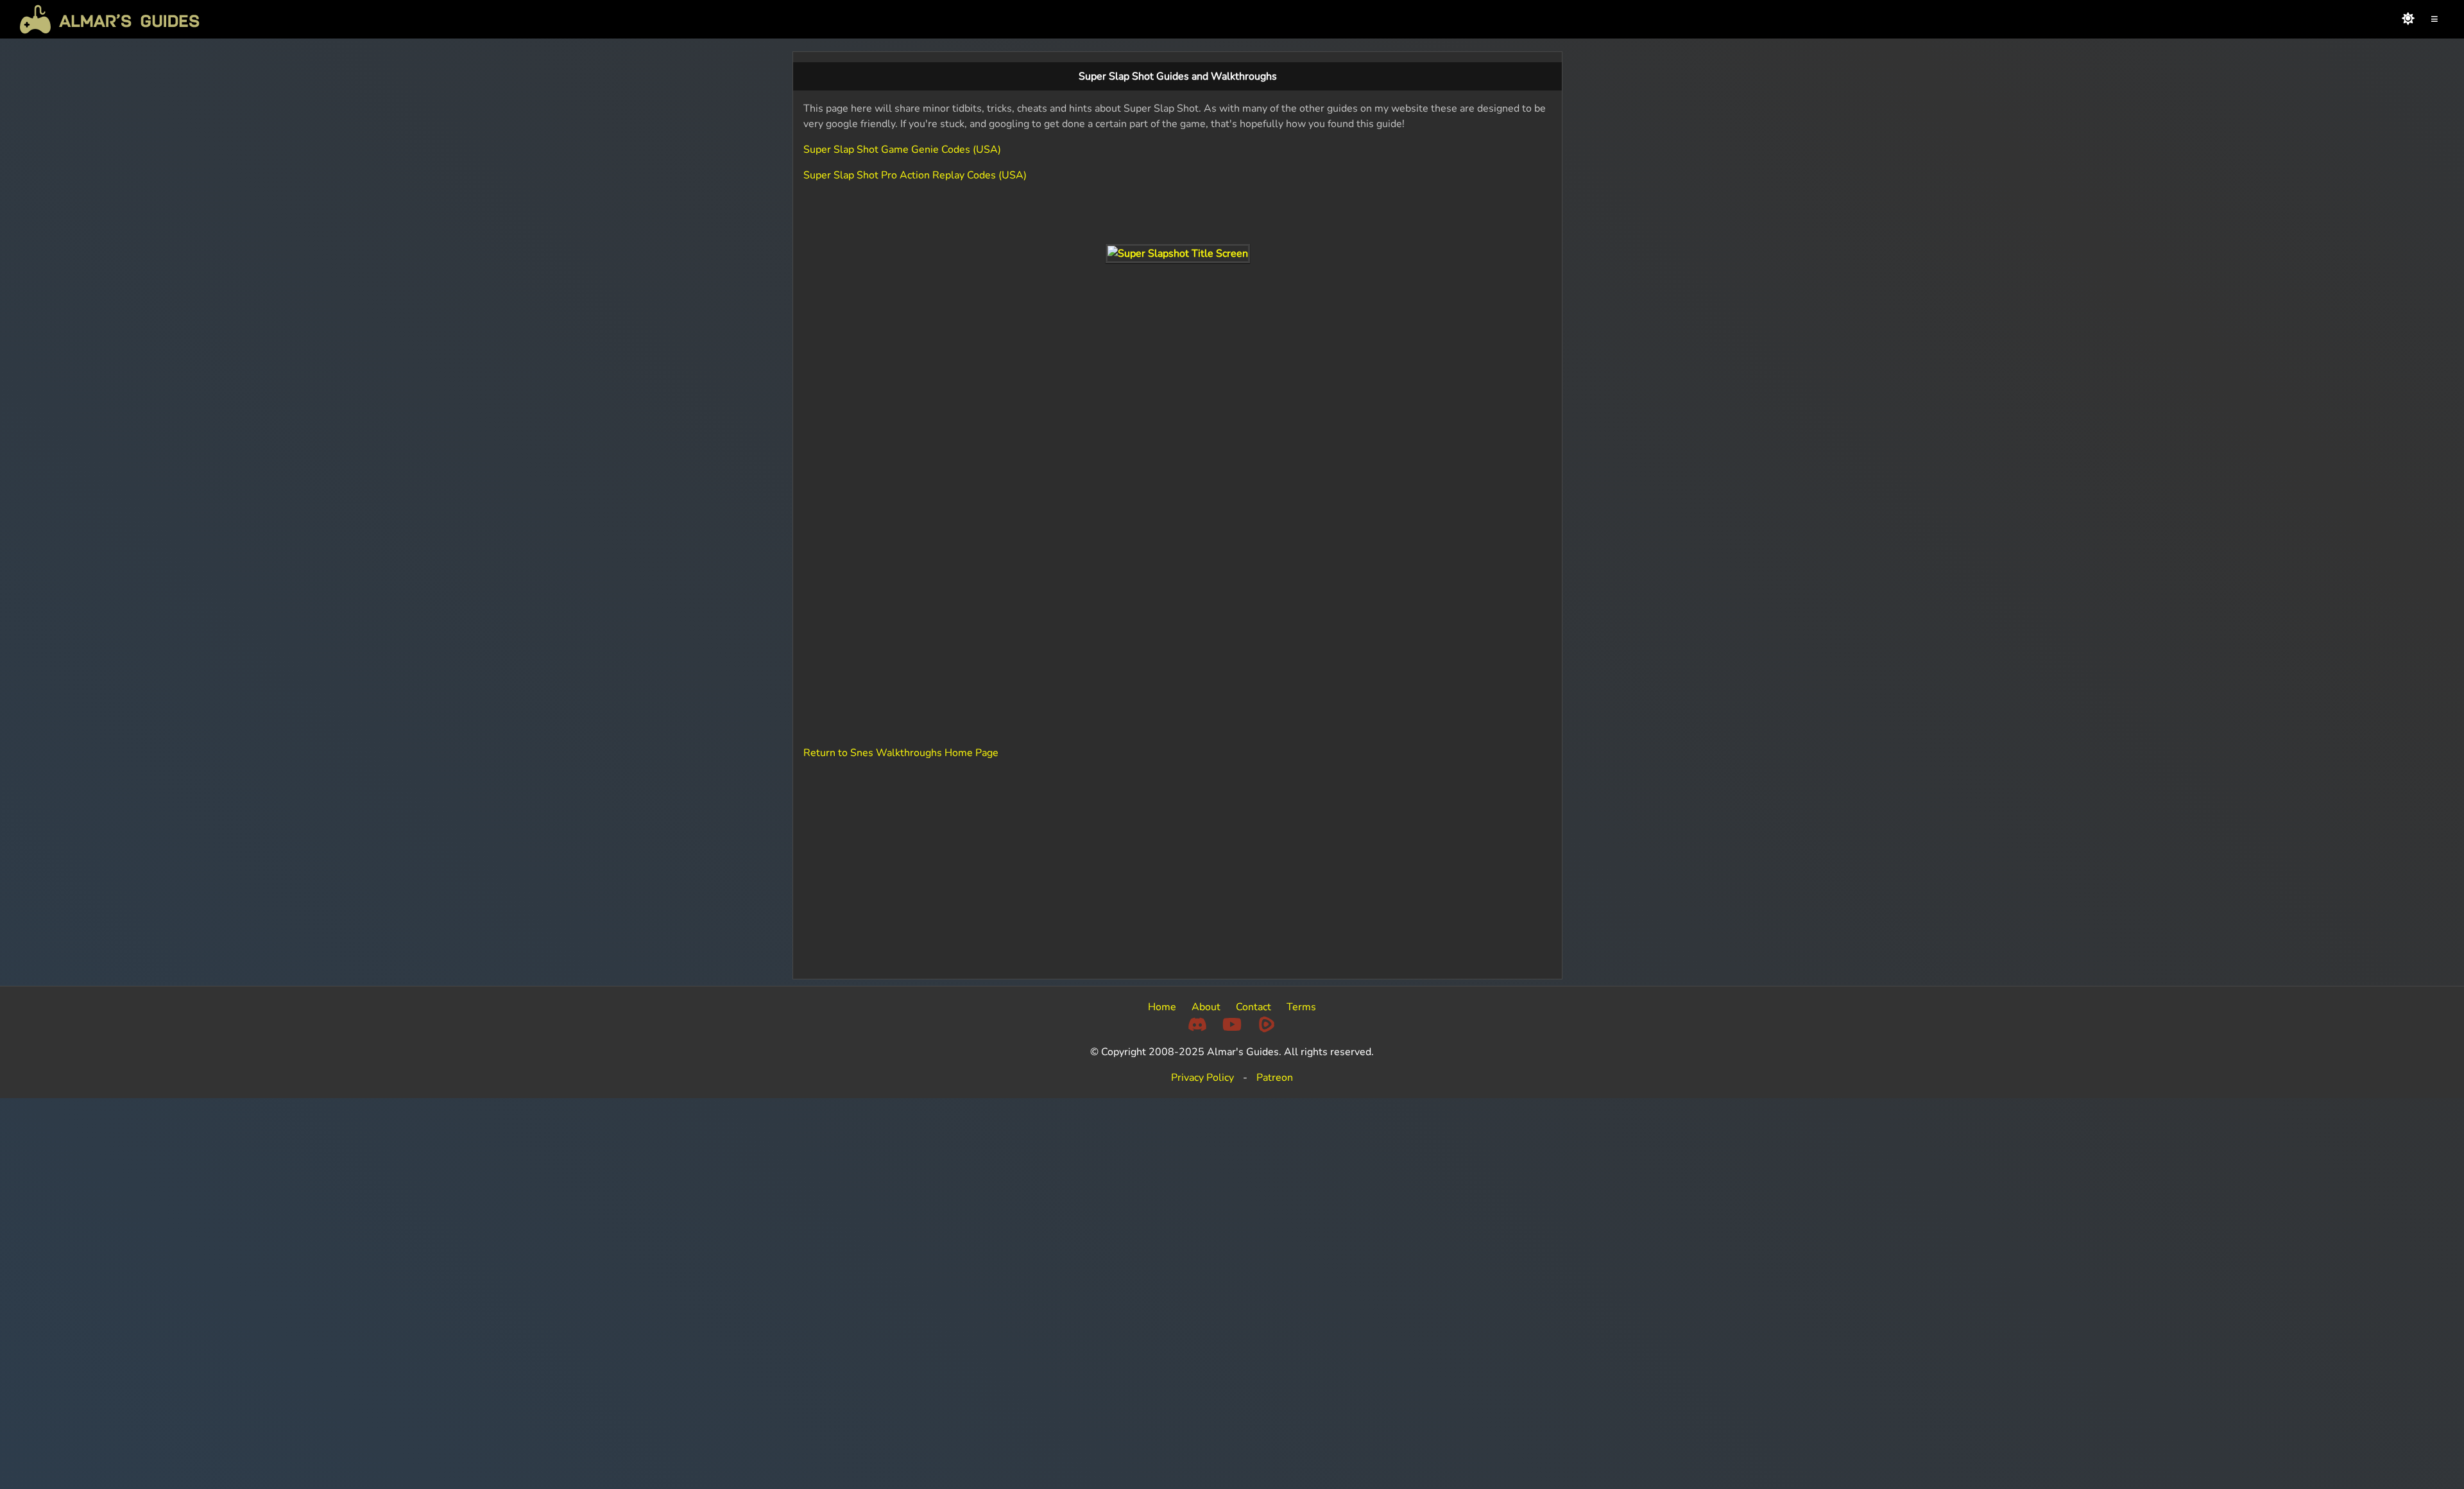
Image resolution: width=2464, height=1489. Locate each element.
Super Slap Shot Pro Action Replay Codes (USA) (915, 175)
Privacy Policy (1202, 1078)
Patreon (1275, 1078)
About (1206, 1007)
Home (1162, 1007)
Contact (1253, 1007)
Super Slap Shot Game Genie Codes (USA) (902, 150)
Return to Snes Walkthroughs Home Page (901, 753)
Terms (1301, 1007)
